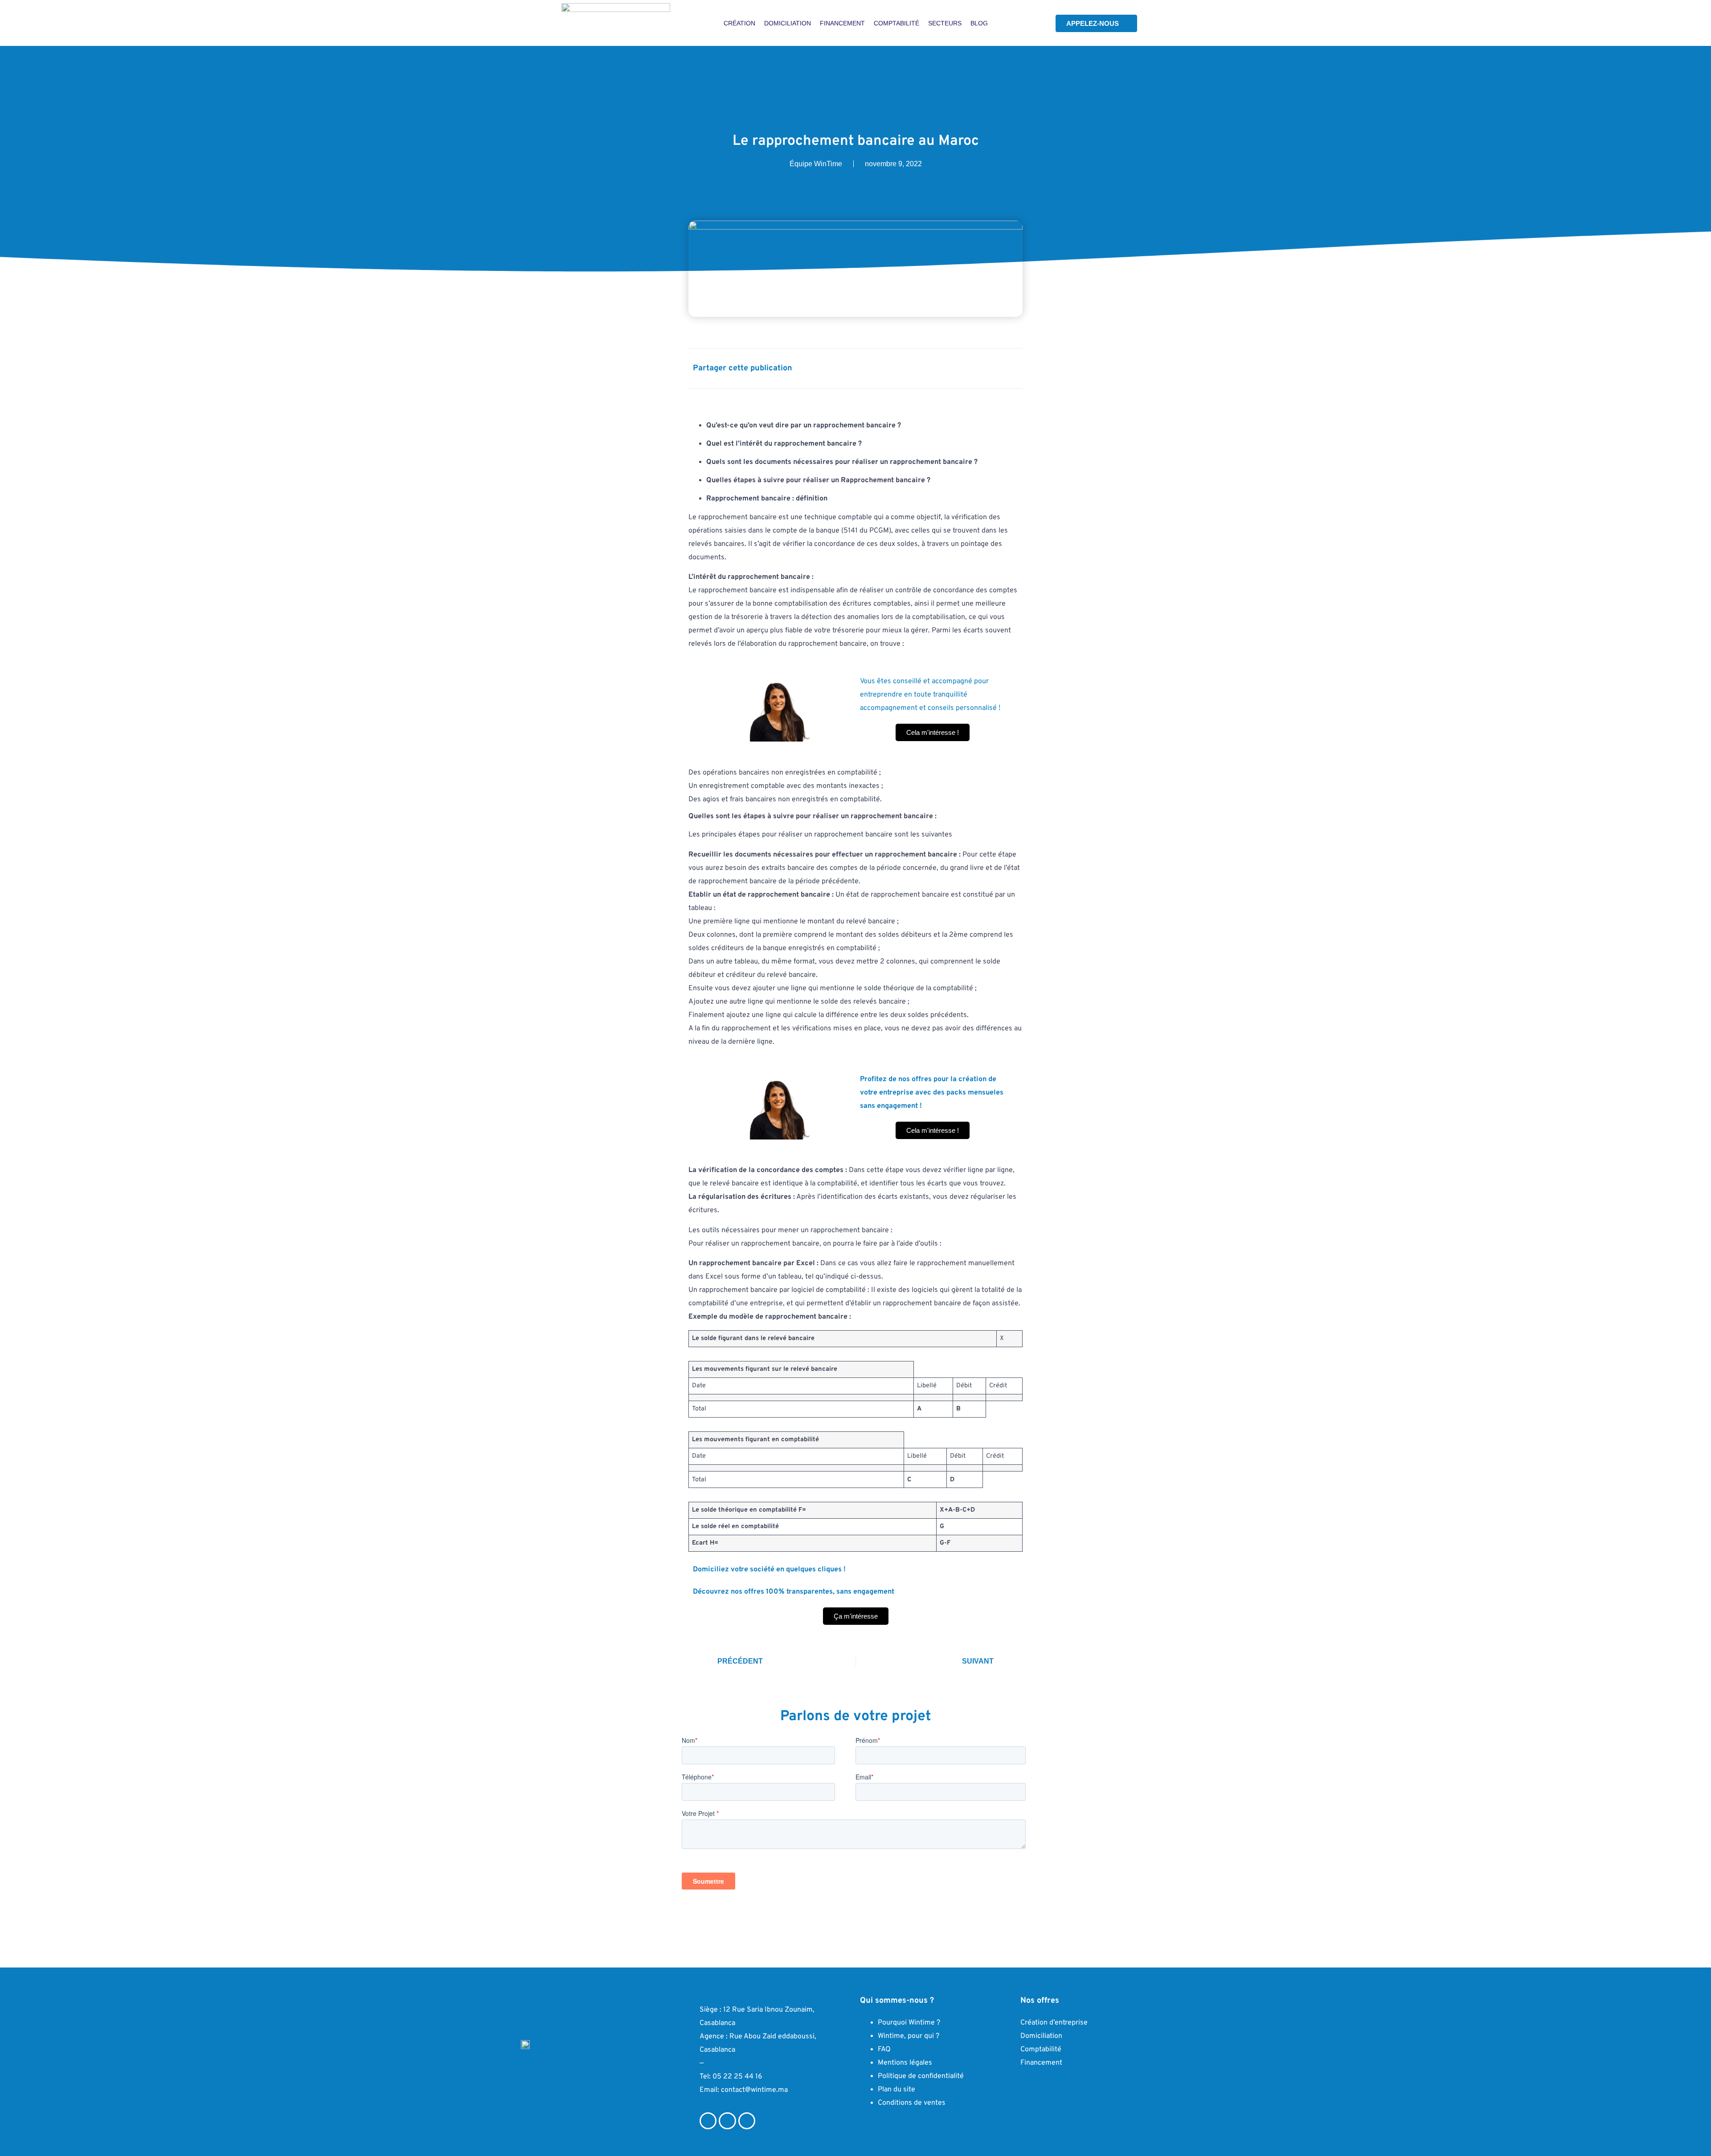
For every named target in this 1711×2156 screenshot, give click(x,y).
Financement (842, 23)
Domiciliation (788, 23)
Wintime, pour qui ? (909, 2036)
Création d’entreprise (1054, 2023)
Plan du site (896, 2090)
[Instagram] (727, 2121)
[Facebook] (708, 2121)
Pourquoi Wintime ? (909, 2023)
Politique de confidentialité (921, 2076)
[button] (952, 367)
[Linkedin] (747, 2121)
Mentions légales (905, 2063)
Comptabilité (896, 23)
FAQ (884, 2049)
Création (739, 23)
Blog (979, 23)
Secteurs (945, 23)
